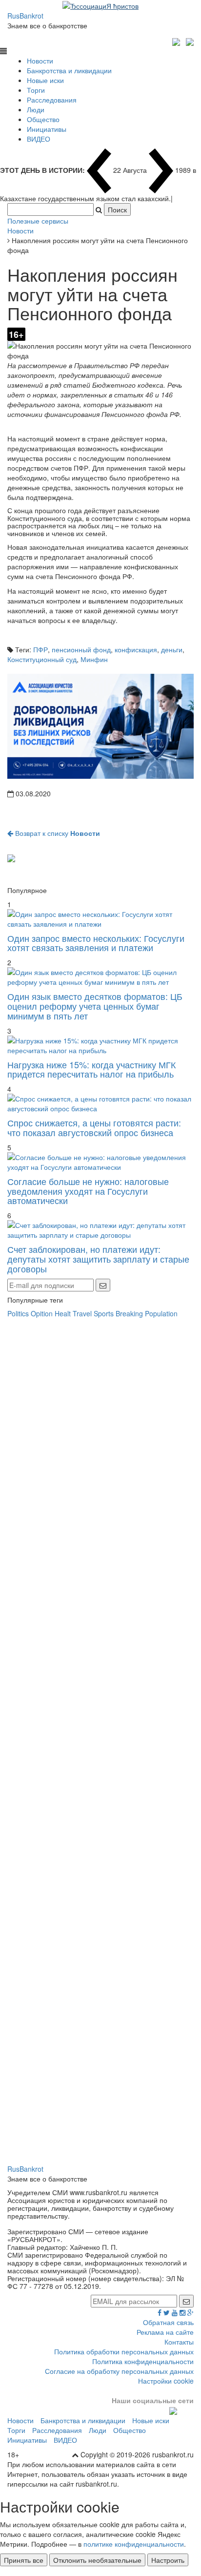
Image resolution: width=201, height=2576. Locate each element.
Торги (36, 90)
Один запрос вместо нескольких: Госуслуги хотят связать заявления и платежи (96, 943)
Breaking (129, 1313)
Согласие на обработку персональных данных (119, 2371)
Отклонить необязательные (97, 2560)
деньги (172, 649)
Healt (63, 1313)
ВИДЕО (39, 139)
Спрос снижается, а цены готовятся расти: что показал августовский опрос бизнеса (94, 1127)
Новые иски (45, 80)
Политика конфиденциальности (143, 2361)
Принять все (24, 2560)
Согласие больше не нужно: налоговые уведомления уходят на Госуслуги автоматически (88, 1191)
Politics (18, 1313)
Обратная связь (168, 2322)
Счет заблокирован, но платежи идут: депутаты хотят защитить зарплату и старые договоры (98, 1259)
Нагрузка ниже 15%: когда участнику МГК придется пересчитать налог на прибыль (91, 1069)
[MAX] (177, 41)
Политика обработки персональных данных (124, 2351)
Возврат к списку (57, 833)
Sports (104, 1313)
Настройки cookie (166, 2381)
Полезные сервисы (38, 221)
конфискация (136, 649)
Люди (36, 109)
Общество (43, 119)
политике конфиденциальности (134, 2544)
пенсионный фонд (81, 649)
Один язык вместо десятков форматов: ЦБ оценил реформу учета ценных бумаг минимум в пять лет (95, 1006)
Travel (82, 1313)
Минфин (94, 659)
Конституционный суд (42, 659)
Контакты (179, 2342)
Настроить (168, 2560)
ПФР (40, 649)
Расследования (52, 100)
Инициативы (47, 129)
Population (161, 1313)
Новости (40, 61)
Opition (42, 1313)
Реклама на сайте (165, 2332)
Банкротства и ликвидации (69, 70)
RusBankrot (25, 16)
